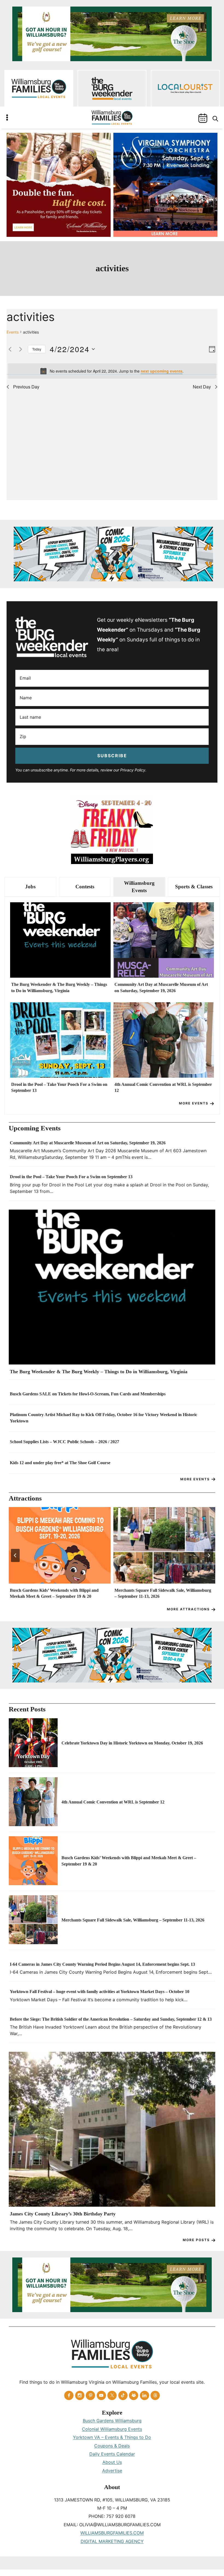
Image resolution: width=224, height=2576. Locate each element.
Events (13, 332)
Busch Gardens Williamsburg (112, 2421)
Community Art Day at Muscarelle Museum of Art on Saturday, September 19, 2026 (161, 987)
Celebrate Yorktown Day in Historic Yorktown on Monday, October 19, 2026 (132, 1743)
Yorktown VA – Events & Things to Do (112, 2437)
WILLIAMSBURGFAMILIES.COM (112, 2533)
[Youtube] (101, 2395)
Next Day (202, 387)
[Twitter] (112, 2395)
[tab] (30, 887)
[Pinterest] (90, 2395)
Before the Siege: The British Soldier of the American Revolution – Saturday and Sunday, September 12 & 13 (111, 2019)
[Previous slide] (15, 1555)
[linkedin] (145, 2395)
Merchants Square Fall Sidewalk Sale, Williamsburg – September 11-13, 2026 (163, 1593)
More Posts (196, 2240)
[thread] (155, 2395)
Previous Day (26, 387)
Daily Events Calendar (112, 2454)
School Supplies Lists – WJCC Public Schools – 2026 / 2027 (64, 1442)
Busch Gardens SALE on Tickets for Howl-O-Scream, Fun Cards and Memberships (88, 1394)
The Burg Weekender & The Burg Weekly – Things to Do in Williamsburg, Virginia (59, 987)
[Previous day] (10, 349)
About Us (112, 2462)
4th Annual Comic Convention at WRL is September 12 (163, 1087)
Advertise (112, 2471)
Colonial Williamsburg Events (112, 2429)
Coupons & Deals (112, 2446)
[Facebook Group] (134, 2395)
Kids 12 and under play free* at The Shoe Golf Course (60, 1463)
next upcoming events (162, 371)
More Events (194, 1103)
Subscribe (112, 756)
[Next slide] (209, 1555)
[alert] (112, 371)
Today (37, 349)
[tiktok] (123, 2395)
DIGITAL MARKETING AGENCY (112, 2541)
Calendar (203, 118)
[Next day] (20, 349)
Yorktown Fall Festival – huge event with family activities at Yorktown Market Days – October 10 (100, 1992)
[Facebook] (69, 2395)
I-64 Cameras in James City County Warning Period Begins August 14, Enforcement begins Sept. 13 (102, 1964)
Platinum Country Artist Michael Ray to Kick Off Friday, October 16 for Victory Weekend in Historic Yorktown (104, 1418)
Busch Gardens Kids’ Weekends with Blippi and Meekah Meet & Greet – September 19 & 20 (54, 1593)
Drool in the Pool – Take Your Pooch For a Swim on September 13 (59, 1087)
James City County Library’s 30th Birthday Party (63, 2214)
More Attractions (188, 1609)
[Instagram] (80, 2395)
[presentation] (60, 940)
